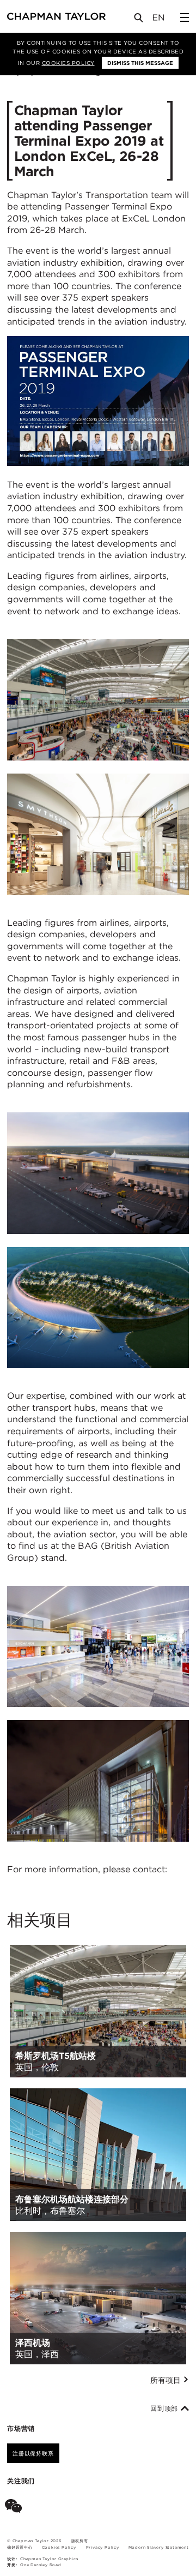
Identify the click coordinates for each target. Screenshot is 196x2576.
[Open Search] (139, 20)
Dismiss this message (140, 63)
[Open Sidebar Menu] (185, 17)
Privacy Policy (103, 2547)
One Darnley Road (41, 2565)
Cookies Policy (68, 63)
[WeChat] (16, 2508)
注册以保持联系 (33, 2453)
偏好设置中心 (20, 2547)
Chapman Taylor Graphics (49, 2559)
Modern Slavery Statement (159, 2547)
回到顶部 (166, 2409)
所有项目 (167, 2380)
